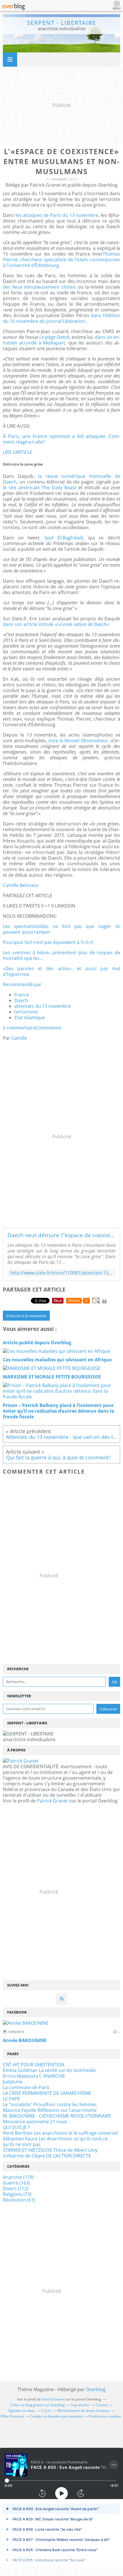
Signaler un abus (22, 2411)
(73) (17, 2194)
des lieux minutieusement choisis (39, 287)
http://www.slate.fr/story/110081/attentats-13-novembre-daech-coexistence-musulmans (61, 1273)
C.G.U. (47, 2411)
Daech (21, 1000)
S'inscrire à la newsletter (26, 1316)
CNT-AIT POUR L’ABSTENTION (34, 2065)
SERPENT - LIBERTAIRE (61, 23)
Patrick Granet (52, 1801)
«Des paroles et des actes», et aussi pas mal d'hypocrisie (61, 971)
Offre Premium (12, 2416)
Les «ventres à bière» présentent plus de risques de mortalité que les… (61, 955)
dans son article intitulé (56, 624)
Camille (19, 1038)
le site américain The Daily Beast (40, 488)
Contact (102, 2405)
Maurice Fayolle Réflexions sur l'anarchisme (50, 2110)
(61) (19, 2200)
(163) (16, 2183)
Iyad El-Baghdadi (64, 538)
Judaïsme (13, 2082)
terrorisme (26, 1012)
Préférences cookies (105, 2416)
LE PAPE (11, 2099)
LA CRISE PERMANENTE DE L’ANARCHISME (47, 2093)
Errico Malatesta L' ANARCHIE (34, 2076)
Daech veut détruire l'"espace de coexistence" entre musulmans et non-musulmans (61, 1235)
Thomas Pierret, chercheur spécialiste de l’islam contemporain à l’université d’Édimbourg (61, 260)
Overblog (96, 2389)
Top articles (80, 2405)
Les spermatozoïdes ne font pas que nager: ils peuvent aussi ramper (61, 929)
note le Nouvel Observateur (78, 741)
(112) (16, 2189)
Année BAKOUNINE (25, 2040)
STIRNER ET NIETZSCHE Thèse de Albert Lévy (50, 2150)
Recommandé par (22, 984)
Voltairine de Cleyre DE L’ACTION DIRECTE (47, 2156)
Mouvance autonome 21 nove (35, 2122)
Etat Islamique (30, 1017)
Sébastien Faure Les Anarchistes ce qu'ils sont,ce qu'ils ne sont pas (55, 2141)
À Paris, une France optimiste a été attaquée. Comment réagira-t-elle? (61, 439)
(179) (18, 2177)
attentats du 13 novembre (42, 1006)
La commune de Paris (26, 2087)
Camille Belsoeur (21, 885)
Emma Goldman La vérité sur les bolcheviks (50, 2070)
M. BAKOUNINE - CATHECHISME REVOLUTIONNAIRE (57, 2116)
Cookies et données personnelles (56, 2416)
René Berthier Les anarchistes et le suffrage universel (60, 2133)
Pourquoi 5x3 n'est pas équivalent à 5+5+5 (48, 942)
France (22, 995)
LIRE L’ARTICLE (18, 452)
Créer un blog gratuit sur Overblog (38, 2405)
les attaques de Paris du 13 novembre (57, 215)
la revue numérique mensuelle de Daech (61, 479)
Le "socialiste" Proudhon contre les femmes (50, 2104)
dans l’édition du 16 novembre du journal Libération (61, 318)
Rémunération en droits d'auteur (84, 2411)
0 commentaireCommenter (32, 1028)
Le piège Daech (54, 337)
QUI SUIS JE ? (16, 2127)
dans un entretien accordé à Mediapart (61, 340)
